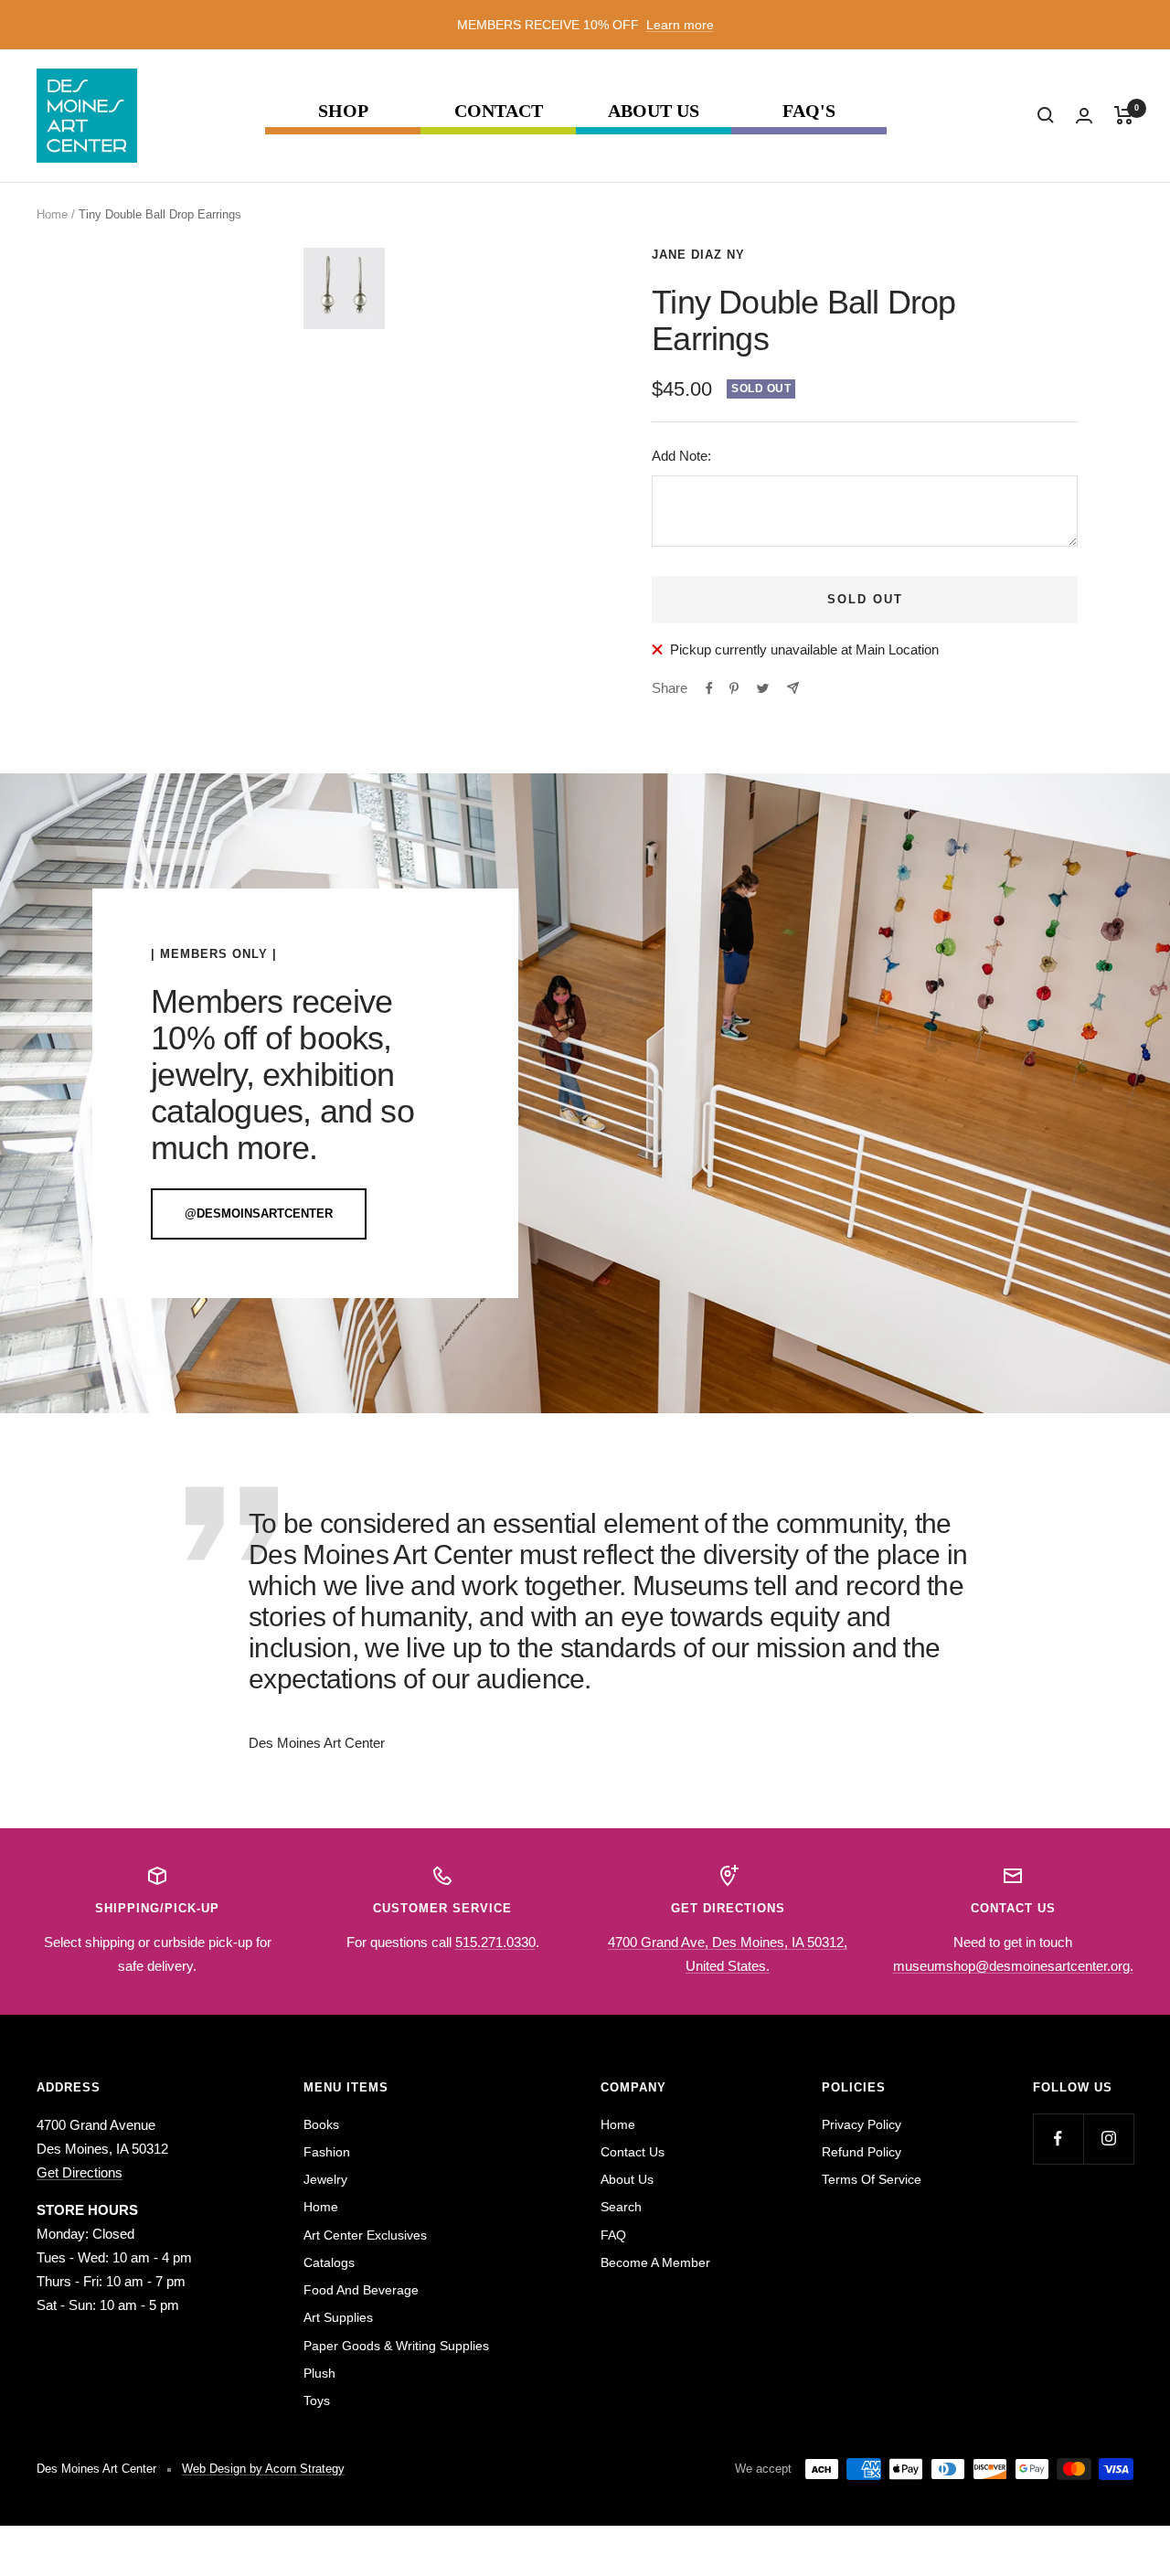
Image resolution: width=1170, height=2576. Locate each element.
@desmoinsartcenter (259, 1213)
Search (621, 2207)
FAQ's (809, 111)
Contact (499, 111)
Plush (319, 2373)
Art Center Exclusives (365, 2235)
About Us (654, 111)
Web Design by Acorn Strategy (263, 2469)
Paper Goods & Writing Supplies (396, 2346)
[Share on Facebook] (709, 688)
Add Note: (681, 456)
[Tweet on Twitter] (763, 688)
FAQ (613, 2235)
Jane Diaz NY (698, 255)
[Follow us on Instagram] (1108, 2139)
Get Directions (80, 2172)
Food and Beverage (361, 2290)
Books (321, 2124)
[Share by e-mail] (793, 688)
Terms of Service (872, 2179)
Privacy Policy (862, 2124)
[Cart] (1124, 115)
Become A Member (655, 2262)
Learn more (680, 25)
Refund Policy (862, 2152)
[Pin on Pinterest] (734, 688)
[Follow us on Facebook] (1058, 2139)
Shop (343, 111)
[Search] (1046, 115)
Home (52, 214)
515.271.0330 (495, 1942)
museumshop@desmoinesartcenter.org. (1013, 1966)
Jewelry (325, 2179)
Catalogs (329, 2262)
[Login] (1084, 116)
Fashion (327, 2152)
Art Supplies (338, 2317)
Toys (317, 2400)
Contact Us (633, 2152)
